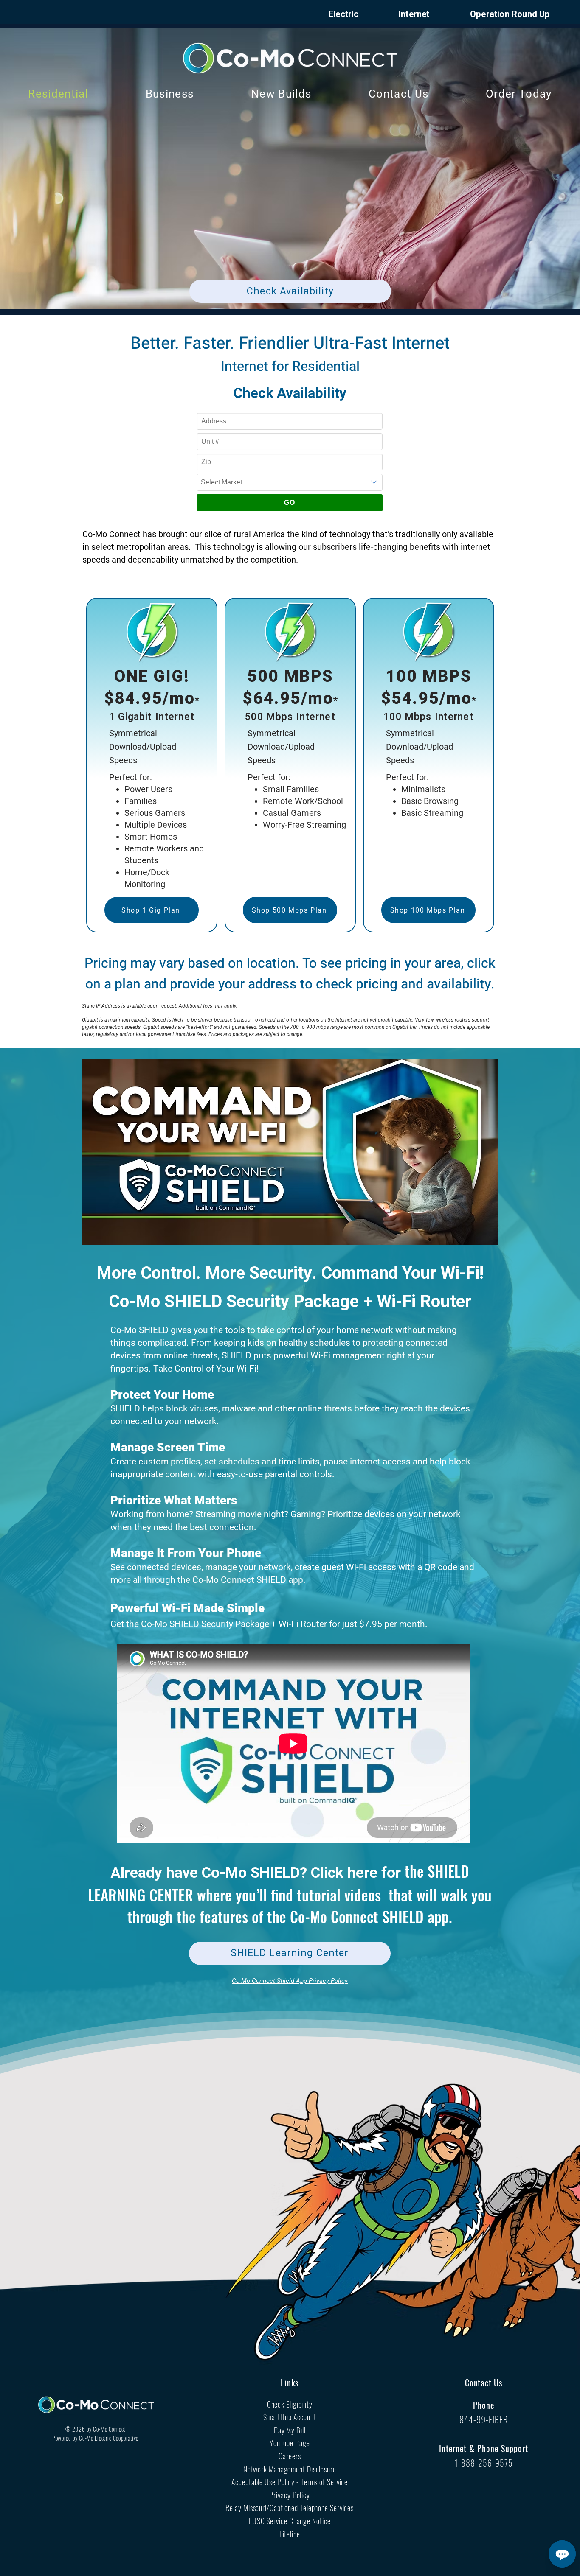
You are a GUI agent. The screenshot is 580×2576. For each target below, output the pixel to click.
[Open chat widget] (562, 2554)
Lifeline (290, 2534)
